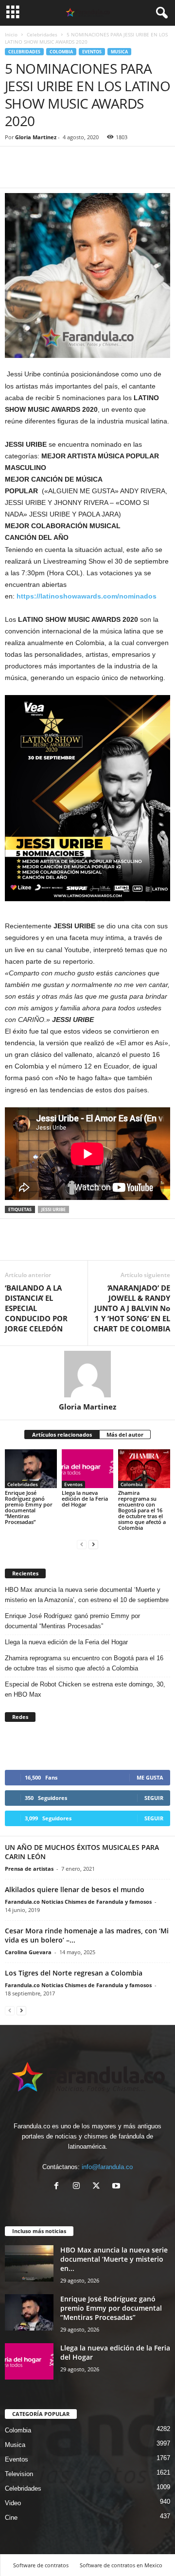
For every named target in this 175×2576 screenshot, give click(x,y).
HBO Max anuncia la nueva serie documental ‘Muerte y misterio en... (114, 2259)
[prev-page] (82, 1544)
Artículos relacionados (62, 1434)
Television (19, 2474)
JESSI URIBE (53, 1209)
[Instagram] (79, 2187)
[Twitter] (37, 173)
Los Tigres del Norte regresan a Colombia (74, 1973)
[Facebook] (15, 173)
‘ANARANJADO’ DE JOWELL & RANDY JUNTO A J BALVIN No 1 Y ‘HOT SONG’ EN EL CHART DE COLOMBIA (132, 1308)
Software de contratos (41, 2565)
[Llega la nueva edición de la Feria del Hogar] (88, 1469)
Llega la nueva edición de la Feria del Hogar (85, 1499)
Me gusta (150, 1777)
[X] (98, 2187)
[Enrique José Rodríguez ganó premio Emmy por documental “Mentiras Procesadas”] (31, 1469)
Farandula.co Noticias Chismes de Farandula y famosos (78, 1902)
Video (13, 2503)
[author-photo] (87, 1374)
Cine (11, 2518)
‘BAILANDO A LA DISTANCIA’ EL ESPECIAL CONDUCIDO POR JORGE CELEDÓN (36, 1308)
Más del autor (125, 1434)
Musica (119, 52)
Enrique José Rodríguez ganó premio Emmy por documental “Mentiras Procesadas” (29, 1507)
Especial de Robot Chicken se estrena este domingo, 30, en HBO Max (85, 1689)
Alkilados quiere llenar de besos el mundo (75, 1889)
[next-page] (93, 1544)
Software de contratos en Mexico (121, 2565)
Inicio (11, 34)
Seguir (154, 1798)
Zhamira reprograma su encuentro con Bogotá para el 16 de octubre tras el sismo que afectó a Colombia (142, 1510)
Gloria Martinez (36, 137)
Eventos (92, 52)
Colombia (61, 52)
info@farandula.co (107, 2167)
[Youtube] (117, 2187)
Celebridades (42, 34)
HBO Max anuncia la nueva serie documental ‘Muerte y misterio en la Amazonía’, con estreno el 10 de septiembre (87, 1595)
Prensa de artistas (29, 1869)
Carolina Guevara (28, 1952)
